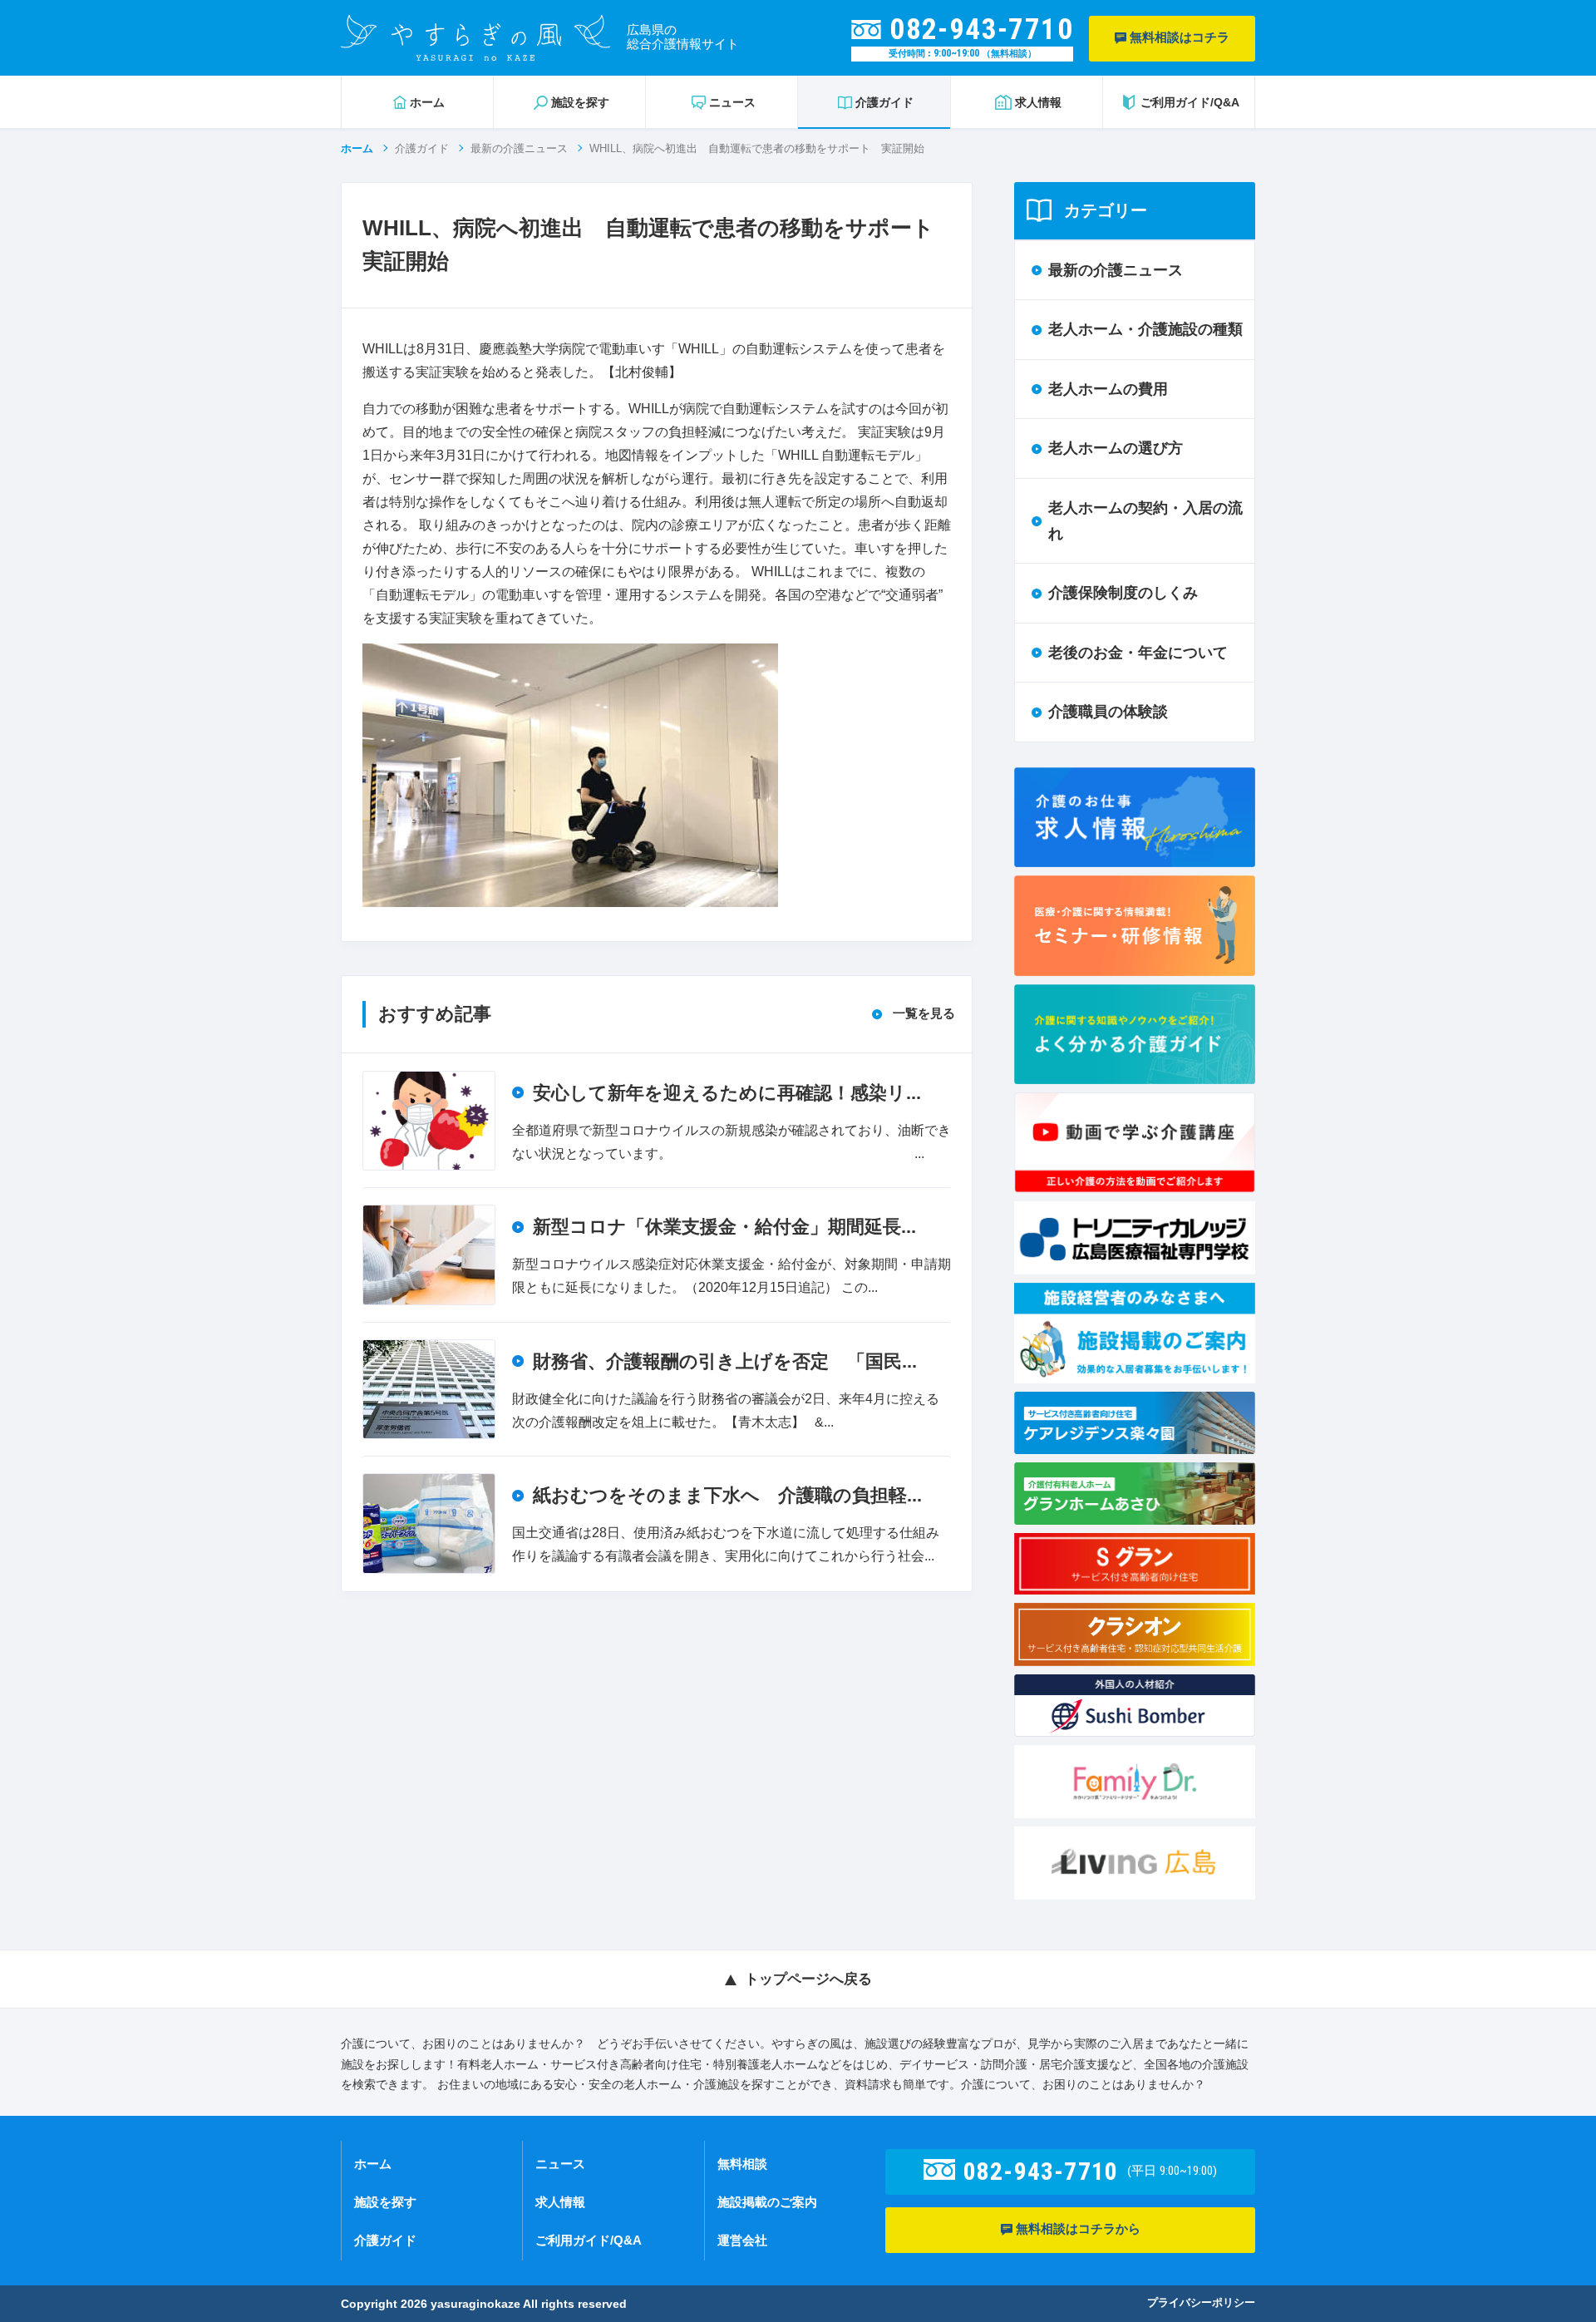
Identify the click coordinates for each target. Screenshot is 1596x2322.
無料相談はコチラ (1178, 37)
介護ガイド (422, 148)
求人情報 (560, 2202)
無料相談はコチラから (1076, 2228)
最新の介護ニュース (519, 148)
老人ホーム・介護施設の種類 (1145, 329)
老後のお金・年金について (1138, 653)
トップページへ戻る (808, 1979)
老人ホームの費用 (1108, 389)
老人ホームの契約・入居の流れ (1145, 521)
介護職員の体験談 (1108, 712)
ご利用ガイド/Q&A (589, 2240)
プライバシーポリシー (1201, 2302)
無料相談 (742, 2164)
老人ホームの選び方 (1116, 448)
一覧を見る (924, 1013)
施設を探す (385, 2202)
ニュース (560, 2164)
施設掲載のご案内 (767, 2202)
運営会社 (742, 2240)
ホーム (357, 148)
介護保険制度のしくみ (1123, 593)
